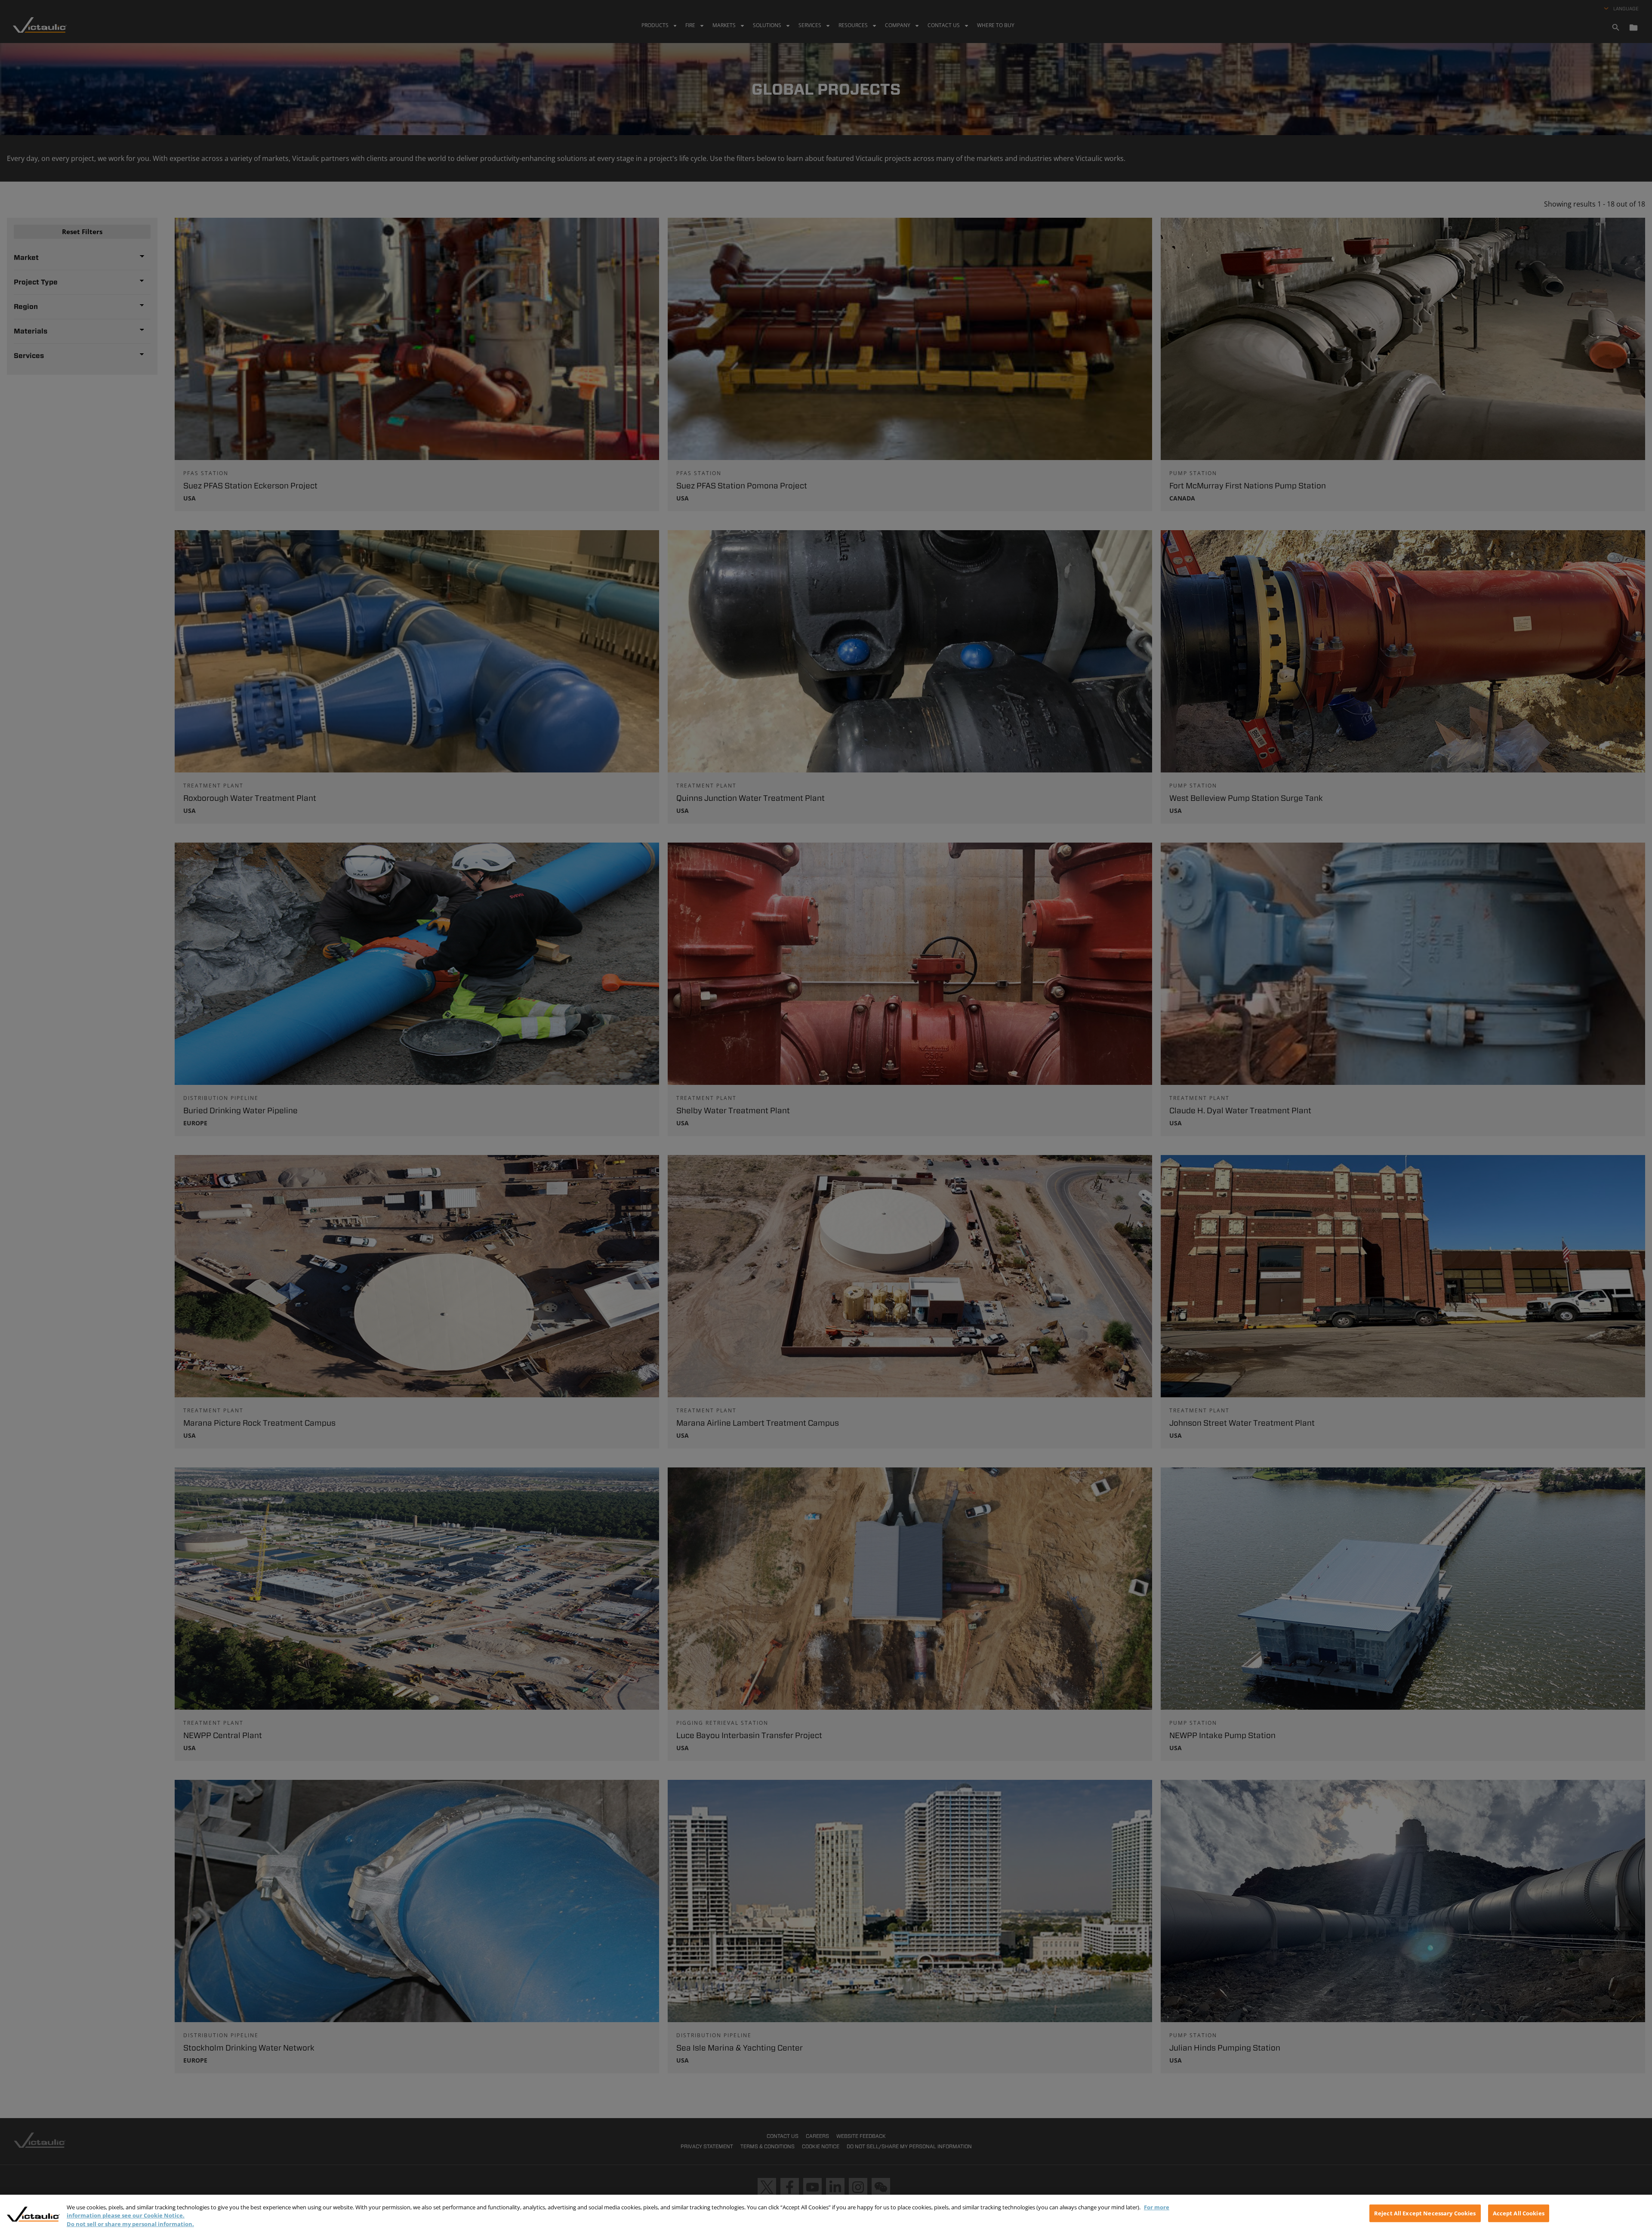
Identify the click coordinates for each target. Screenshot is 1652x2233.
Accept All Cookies (1519, 2213)
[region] (826, 2214)
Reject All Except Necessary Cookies (1425, 2213)
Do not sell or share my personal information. (130, 2224)
